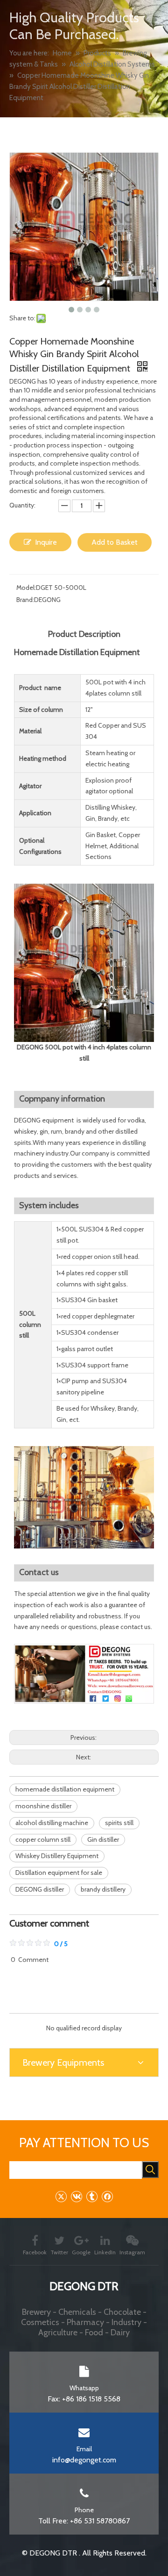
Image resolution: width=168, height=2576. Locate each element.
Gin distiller (103, 1839)
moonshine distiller (43, 1806)
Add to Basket (115, 542)
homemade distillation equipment (65, 1789)
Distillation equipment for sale (59, 1873)
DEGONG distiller (40, 1889)
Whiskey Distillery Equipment (57, 1856)
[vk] (76, 2196)
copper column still (43, 1839)
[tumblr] (92, 2196)
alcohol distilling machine (52, 1823)
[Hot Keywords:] (150, 2170)
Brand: (25, 600)
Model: (26, 588)
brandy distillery (103, 1889)
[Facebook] (107, 2196)
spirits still (119, 1823)
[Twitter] (61, 2196)
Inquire (46, 542)
